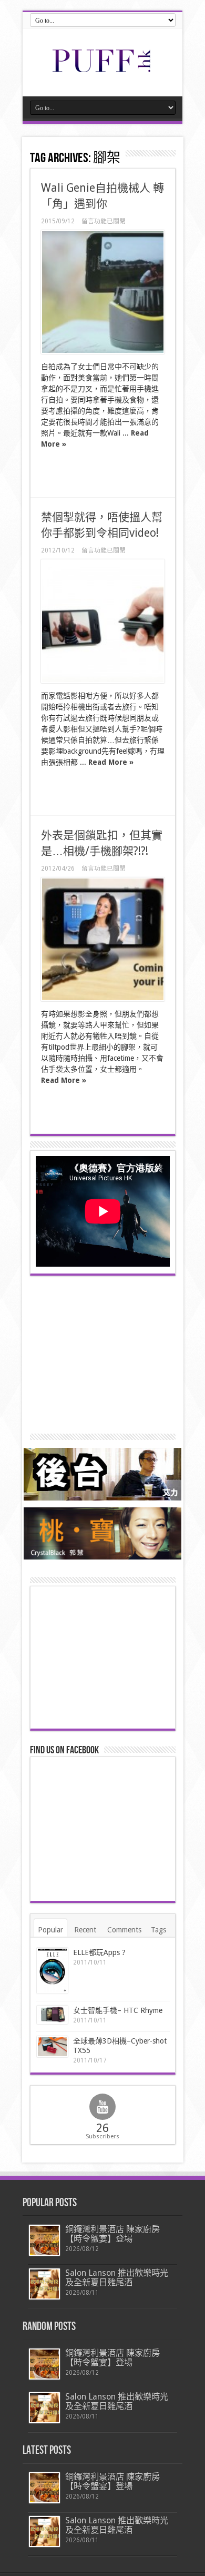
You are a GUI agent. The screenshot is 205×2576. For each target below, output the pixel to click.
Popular (50, 1930)
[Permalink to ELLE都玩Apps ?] (52, 1971)
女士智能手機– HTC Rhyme (118, 2010)
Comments (124, 1930)
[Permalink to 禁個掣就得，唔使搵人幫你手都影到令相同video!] (103, 621)
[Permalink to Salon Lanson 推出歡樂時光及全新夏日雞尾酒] (44, 2284)
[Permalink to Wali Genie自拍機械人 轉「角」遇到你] (103, 292)
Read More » (111, 762)
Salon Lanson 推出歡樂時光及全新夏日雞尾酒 (117, 2278)
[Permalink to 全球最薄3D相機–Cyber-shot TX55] (52, 2047)
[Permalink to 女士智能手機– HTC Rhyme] (52, 2015)
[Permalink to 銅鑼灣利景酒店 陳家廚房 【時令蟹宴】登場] (44, 2240)
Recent (85, 1930)
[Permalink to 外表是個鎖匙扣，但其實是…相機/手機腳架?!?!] (103, 939)
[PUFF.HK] (102, 70)
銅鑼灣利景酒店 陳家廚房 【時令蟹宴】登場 (112, 2234)
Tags (158, 1930)
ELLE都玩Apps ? (99, 1952)
